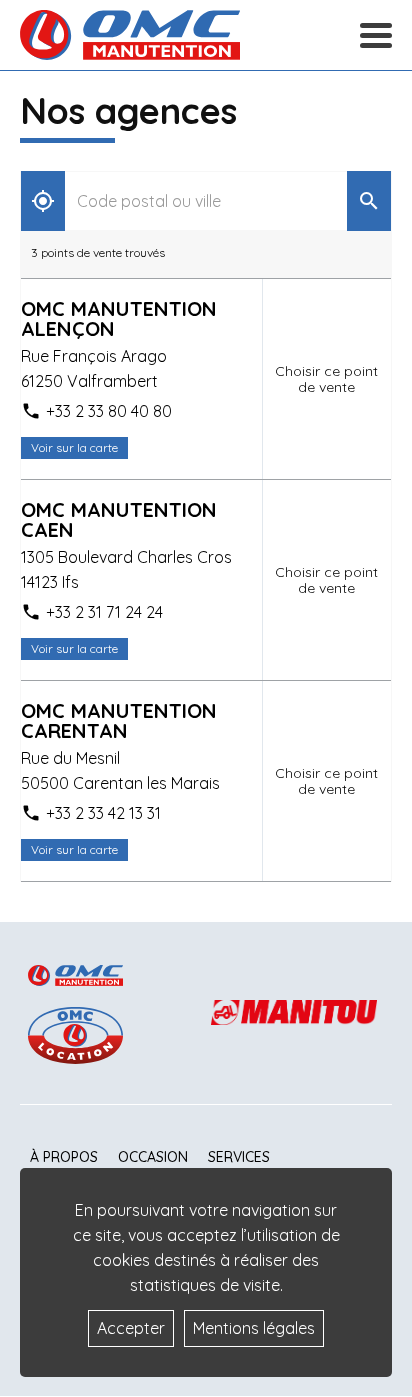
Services (239, 1157)
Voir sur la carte (74, 447)
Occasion (153, 1157)
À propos (64, 1157)
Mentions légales (254, 1328)
